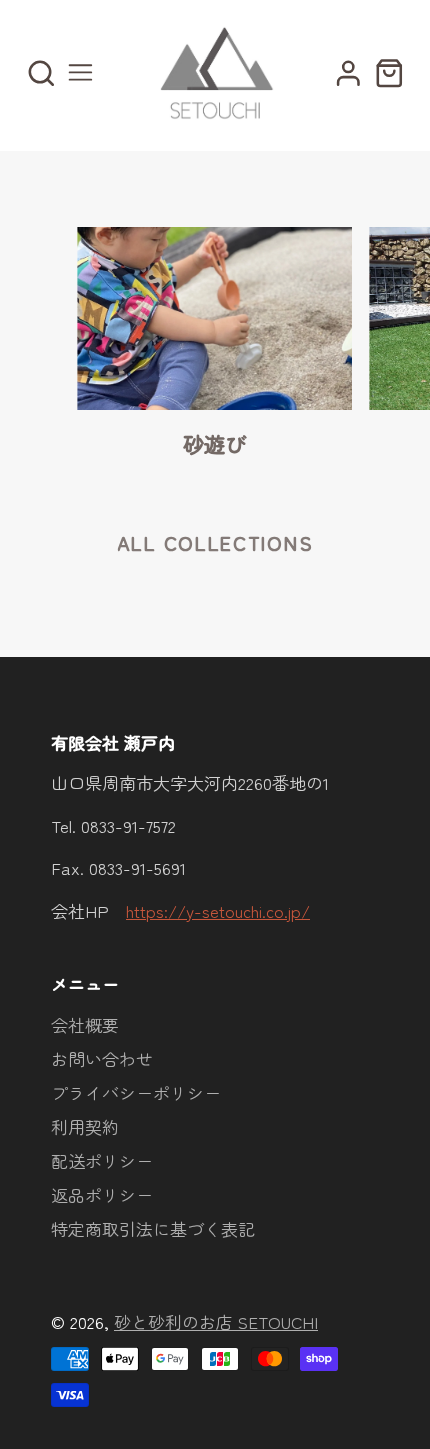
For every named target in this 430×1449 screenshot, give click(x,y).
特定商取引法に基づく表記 (153, 1228)
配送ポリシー (102, 1160)
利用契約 (85, 1126)
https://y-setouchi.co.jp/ (218, 910)
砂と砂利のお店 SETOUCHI (216, 1321)
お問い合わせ (102, 1058)
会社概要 (85, 1024)
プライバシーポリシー (136, 1092)
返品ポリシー (102, 1194)
